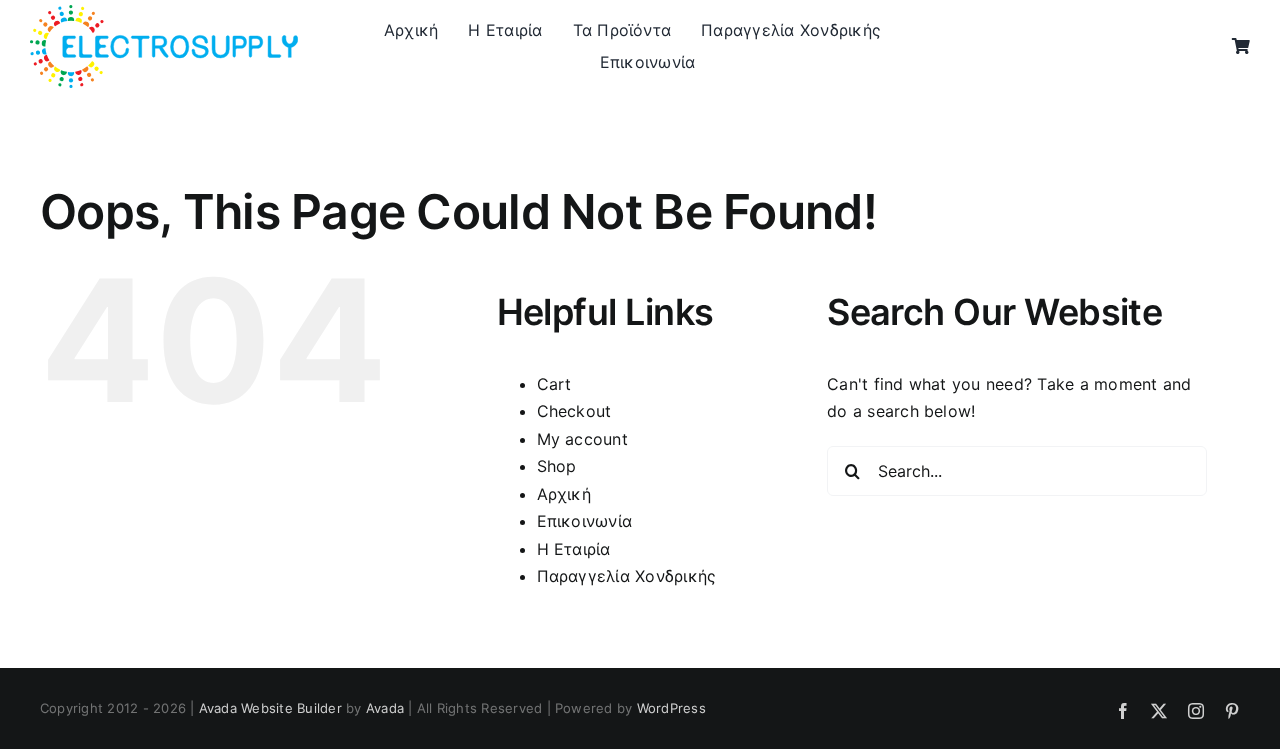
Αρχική (564, 494)
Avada (385, 708)
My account (582, 439)
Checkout (574, 411)
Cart (554, 384)
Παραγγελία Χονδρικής (627, 576)
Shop (557, 466)
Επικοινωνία (585, 521)
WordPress (671, 708)
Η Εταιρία (574, 549)
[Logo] (164, 13)
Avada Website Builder (270, 708)
